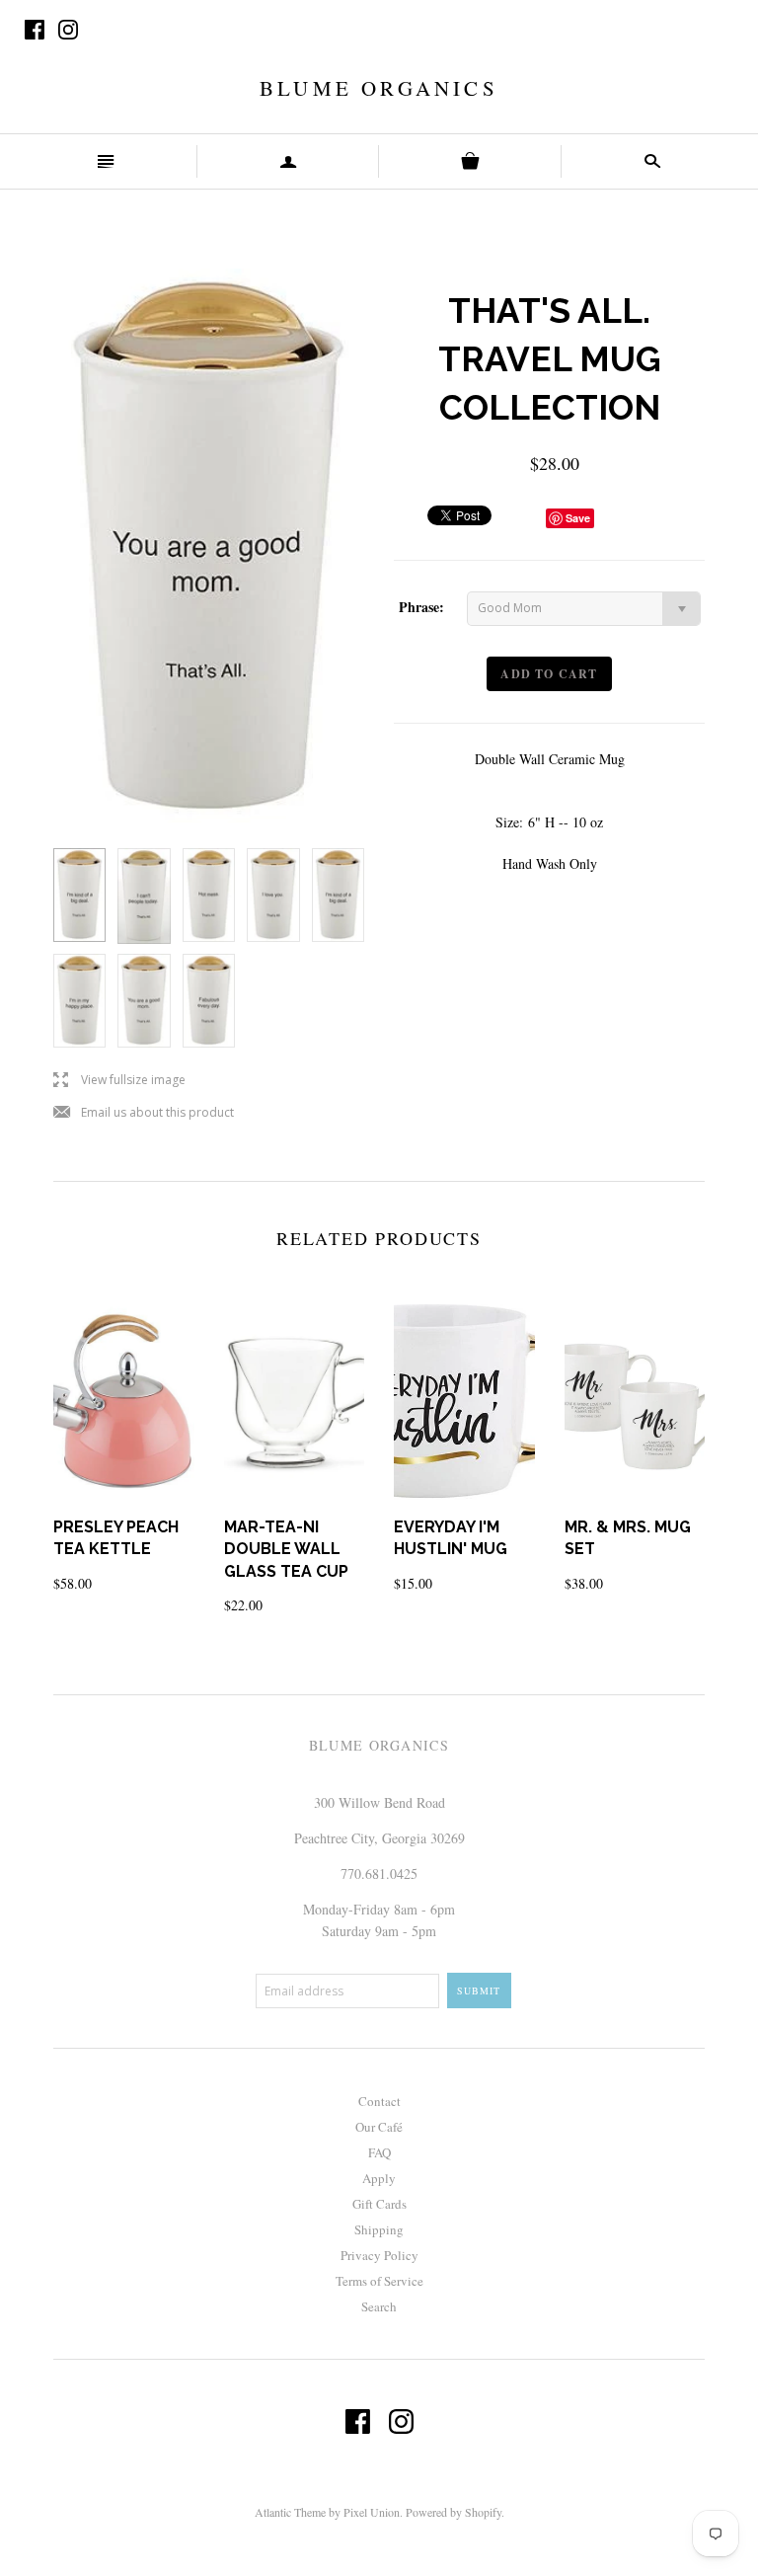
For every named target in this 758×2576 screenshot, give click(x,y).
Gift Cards (379, 2204)
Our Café (379, 2127)
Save (578, 518)
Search (379, 2306)
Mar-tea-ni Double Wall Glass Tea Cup (286, 1549)
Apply (379, 2178)
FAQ (379, 2152)
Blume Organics (379, 88)
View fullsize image (119, 1081)
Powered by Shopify (454, 2512)
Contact (379, 2101)
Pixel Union (372, 2512)
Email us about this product (144, 1113)
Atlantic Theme (290, 2512)
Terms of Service (379, 2281)
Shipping (379, 2229)
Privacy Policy (379, 2255)
